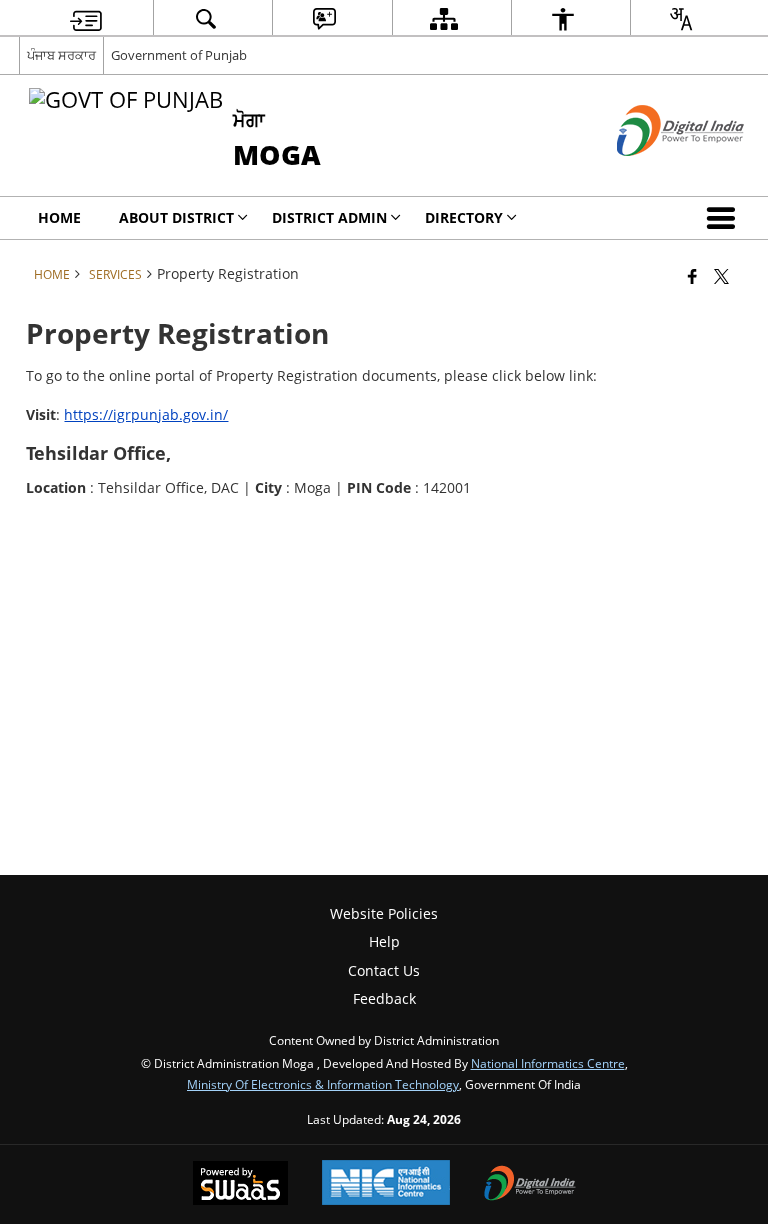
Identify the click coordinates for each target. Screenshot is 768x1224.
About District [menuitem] (176, 217)
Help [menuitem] (384, 941)
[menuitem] (86, 18)
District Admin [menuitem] (329, 217)
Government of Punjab (179, 55)
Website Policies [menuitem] (384, 913)
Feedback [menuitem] (384, 998)
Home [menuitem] (59, 217)
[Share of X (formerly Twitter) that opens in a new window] (721, 276)
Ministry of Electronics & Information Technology (323, 1084)
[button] (725, 218)
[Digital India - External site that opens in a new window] (655, 172)
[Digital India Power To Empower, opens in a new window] (530, 1185)
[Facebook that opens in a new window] (692, 276)
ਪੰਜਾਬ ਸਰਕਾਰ (61, 55)
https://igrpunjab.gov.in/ (146, 414)
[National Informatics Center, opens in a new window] (386, 1184)
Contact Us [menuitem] (384, 970)
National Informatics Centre (548, 1063)
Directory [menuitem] (464, 217)
